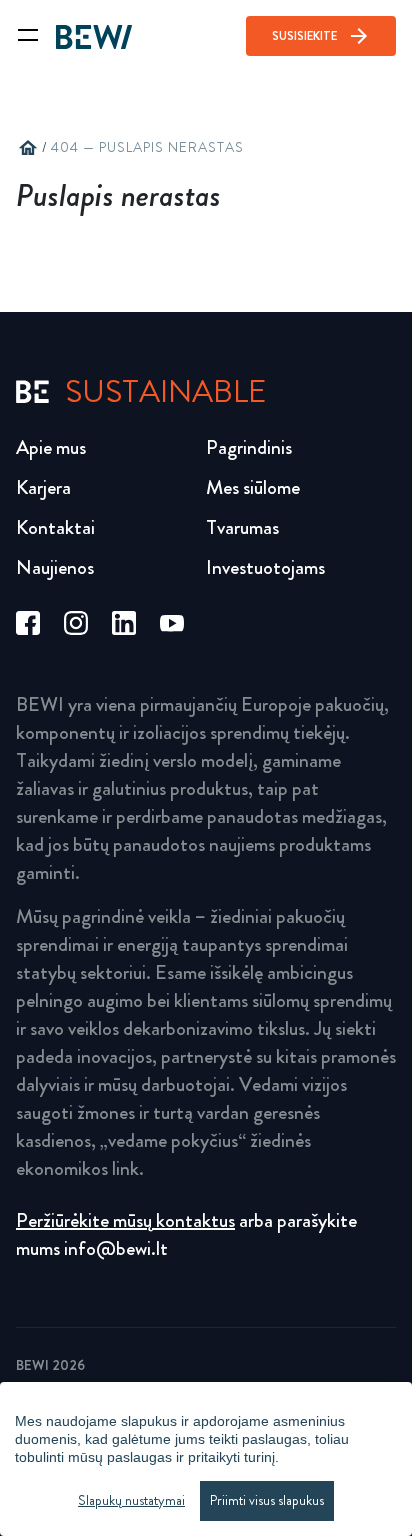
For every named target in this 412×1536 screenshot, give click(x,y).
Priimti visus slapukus (267, 1500)
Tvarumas (242, 527)
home (28, 148)
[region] (206, 1459)
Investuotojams (265, 567)
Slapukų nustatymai (131, 1500)
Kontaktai (55, 527)
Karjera (43, 487)
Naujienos (55, 567)
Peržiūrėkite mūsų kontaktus (125, 1220)
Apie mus (51, 447)
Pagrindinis (249, 447)
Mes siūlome (253, 487)
